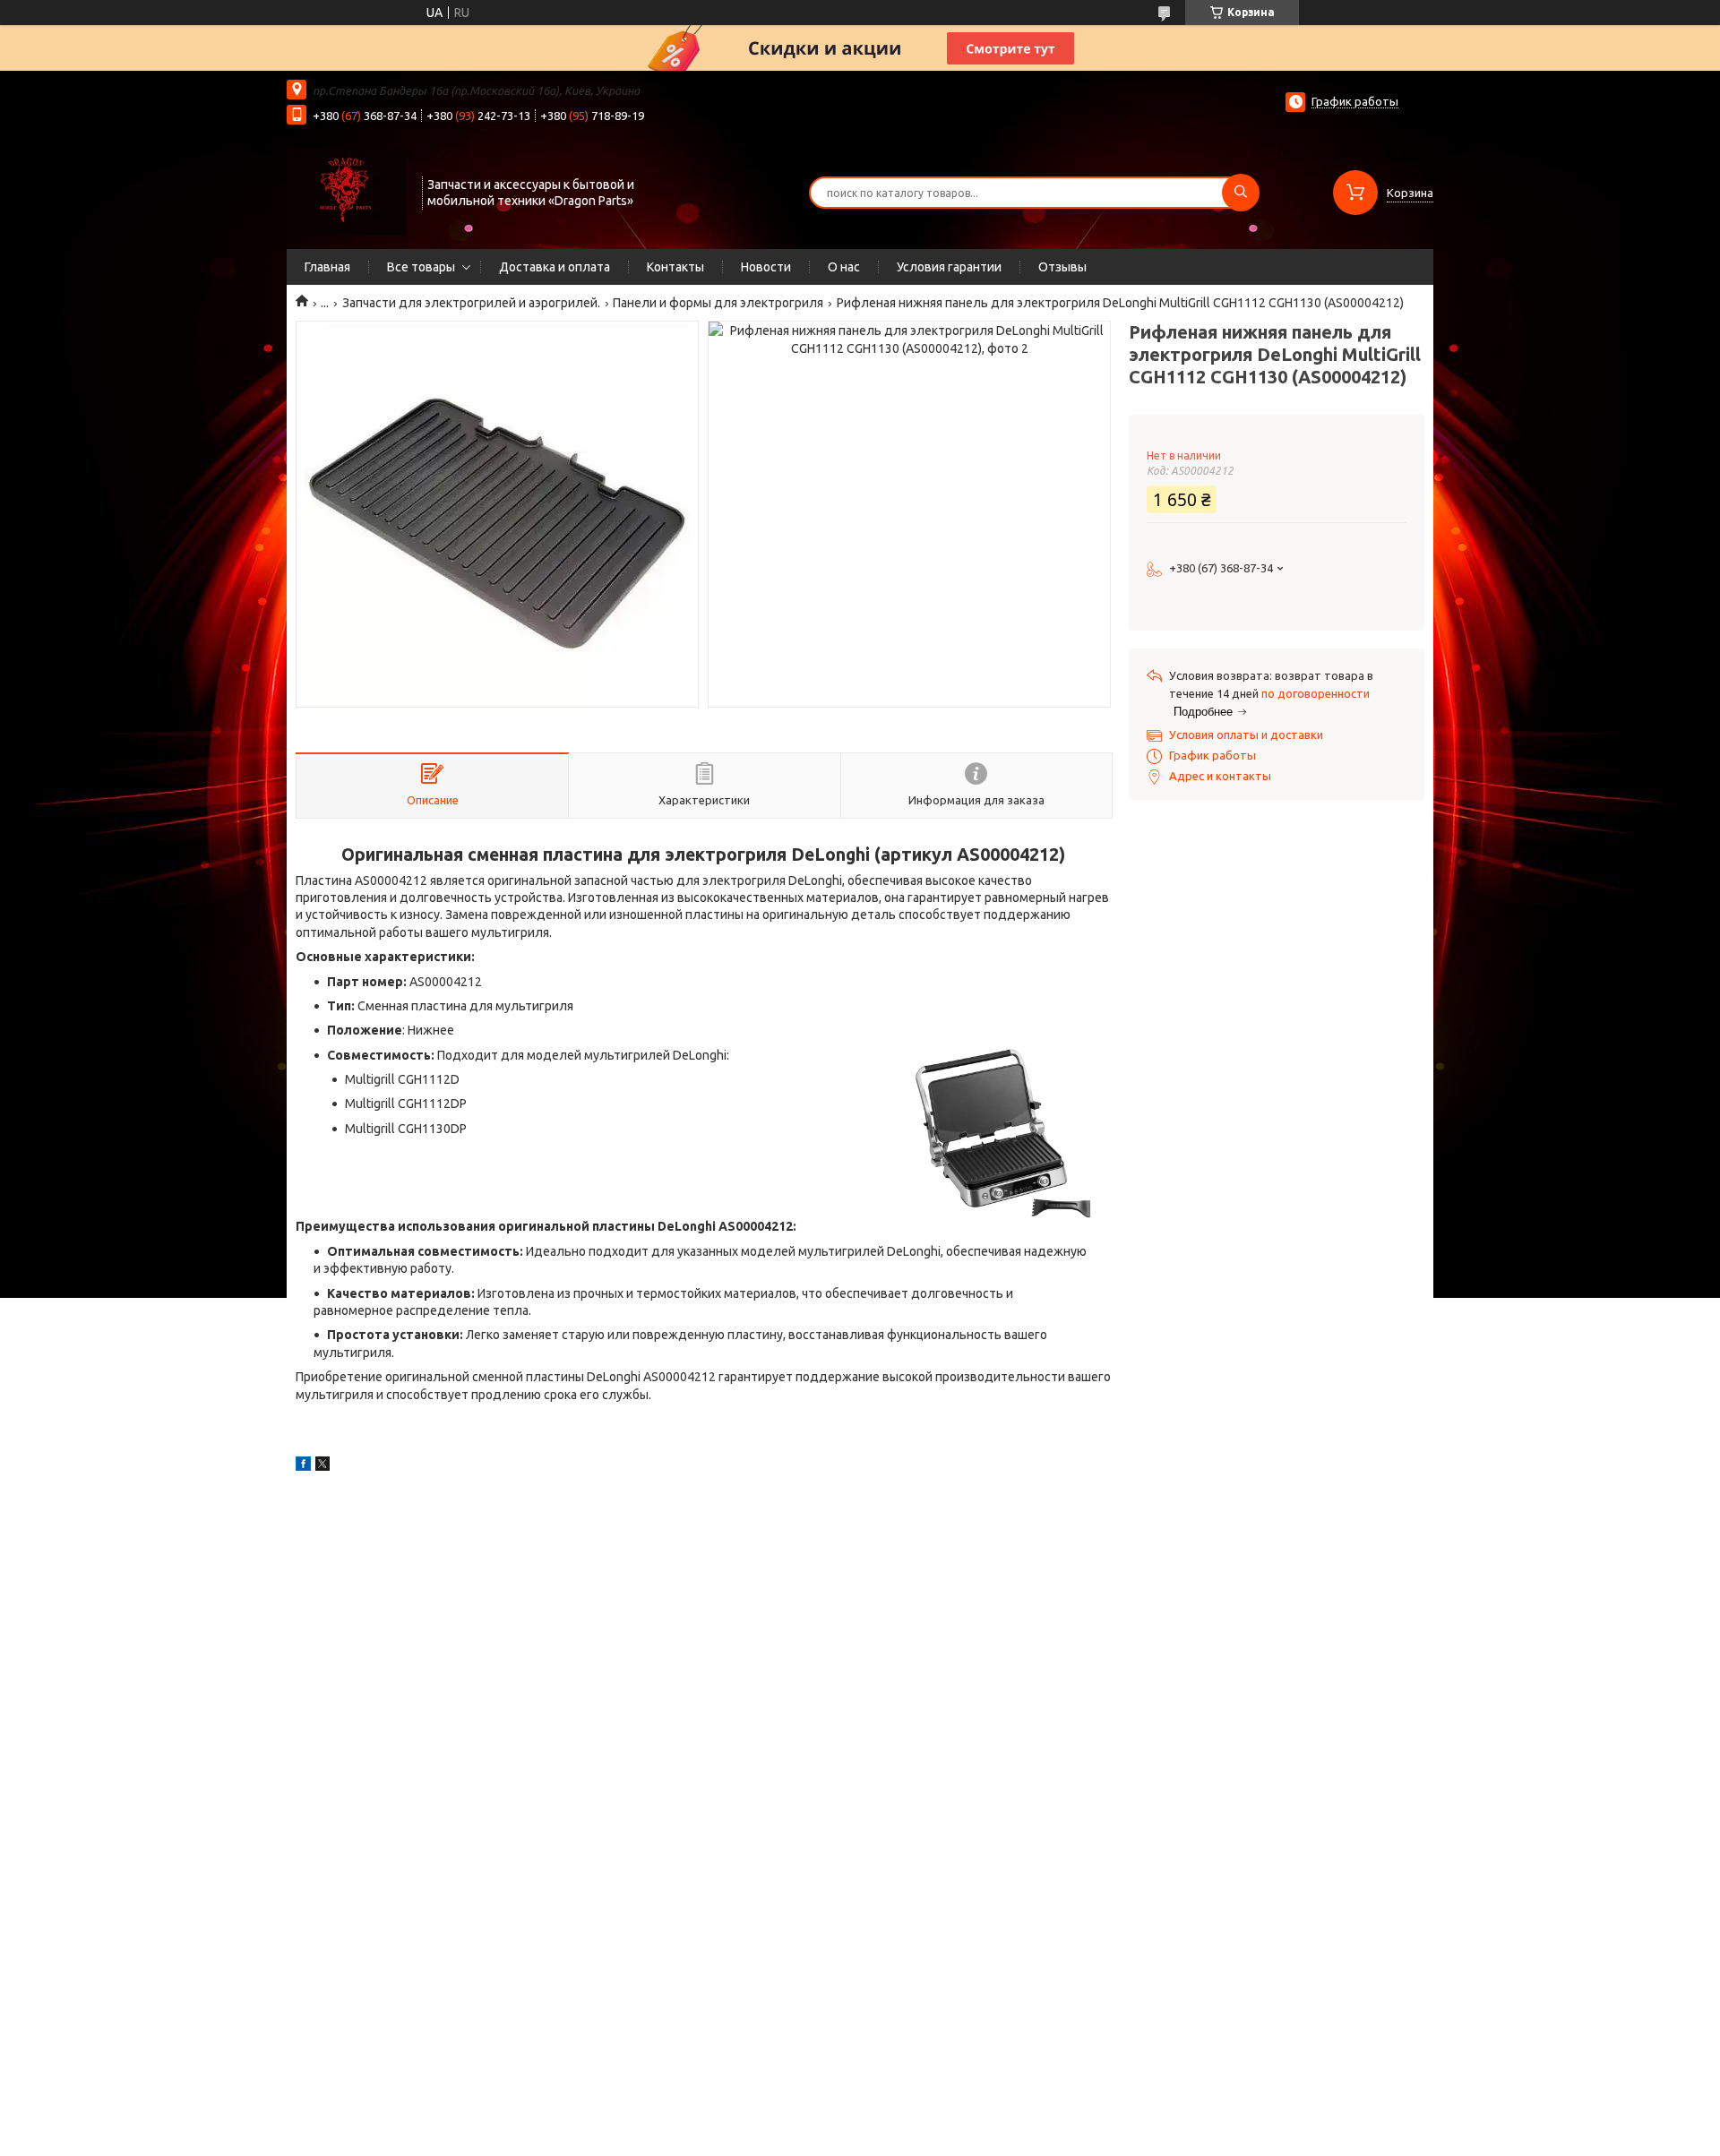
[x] (322, 1466)
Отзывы (1062, 267)
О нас (844, 267)
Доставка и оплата (555, 267)
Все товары (421, 267)
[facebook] (303, 1466)
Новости (766, 267)
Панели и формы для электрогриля (718, 303)
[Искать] (1241, 193)
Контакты (675, 267)
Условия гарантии (949, 267)
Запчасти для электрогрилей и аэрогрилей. (471, 303)
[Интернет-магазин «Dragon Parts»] (346, 191)
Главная (327, 267)
